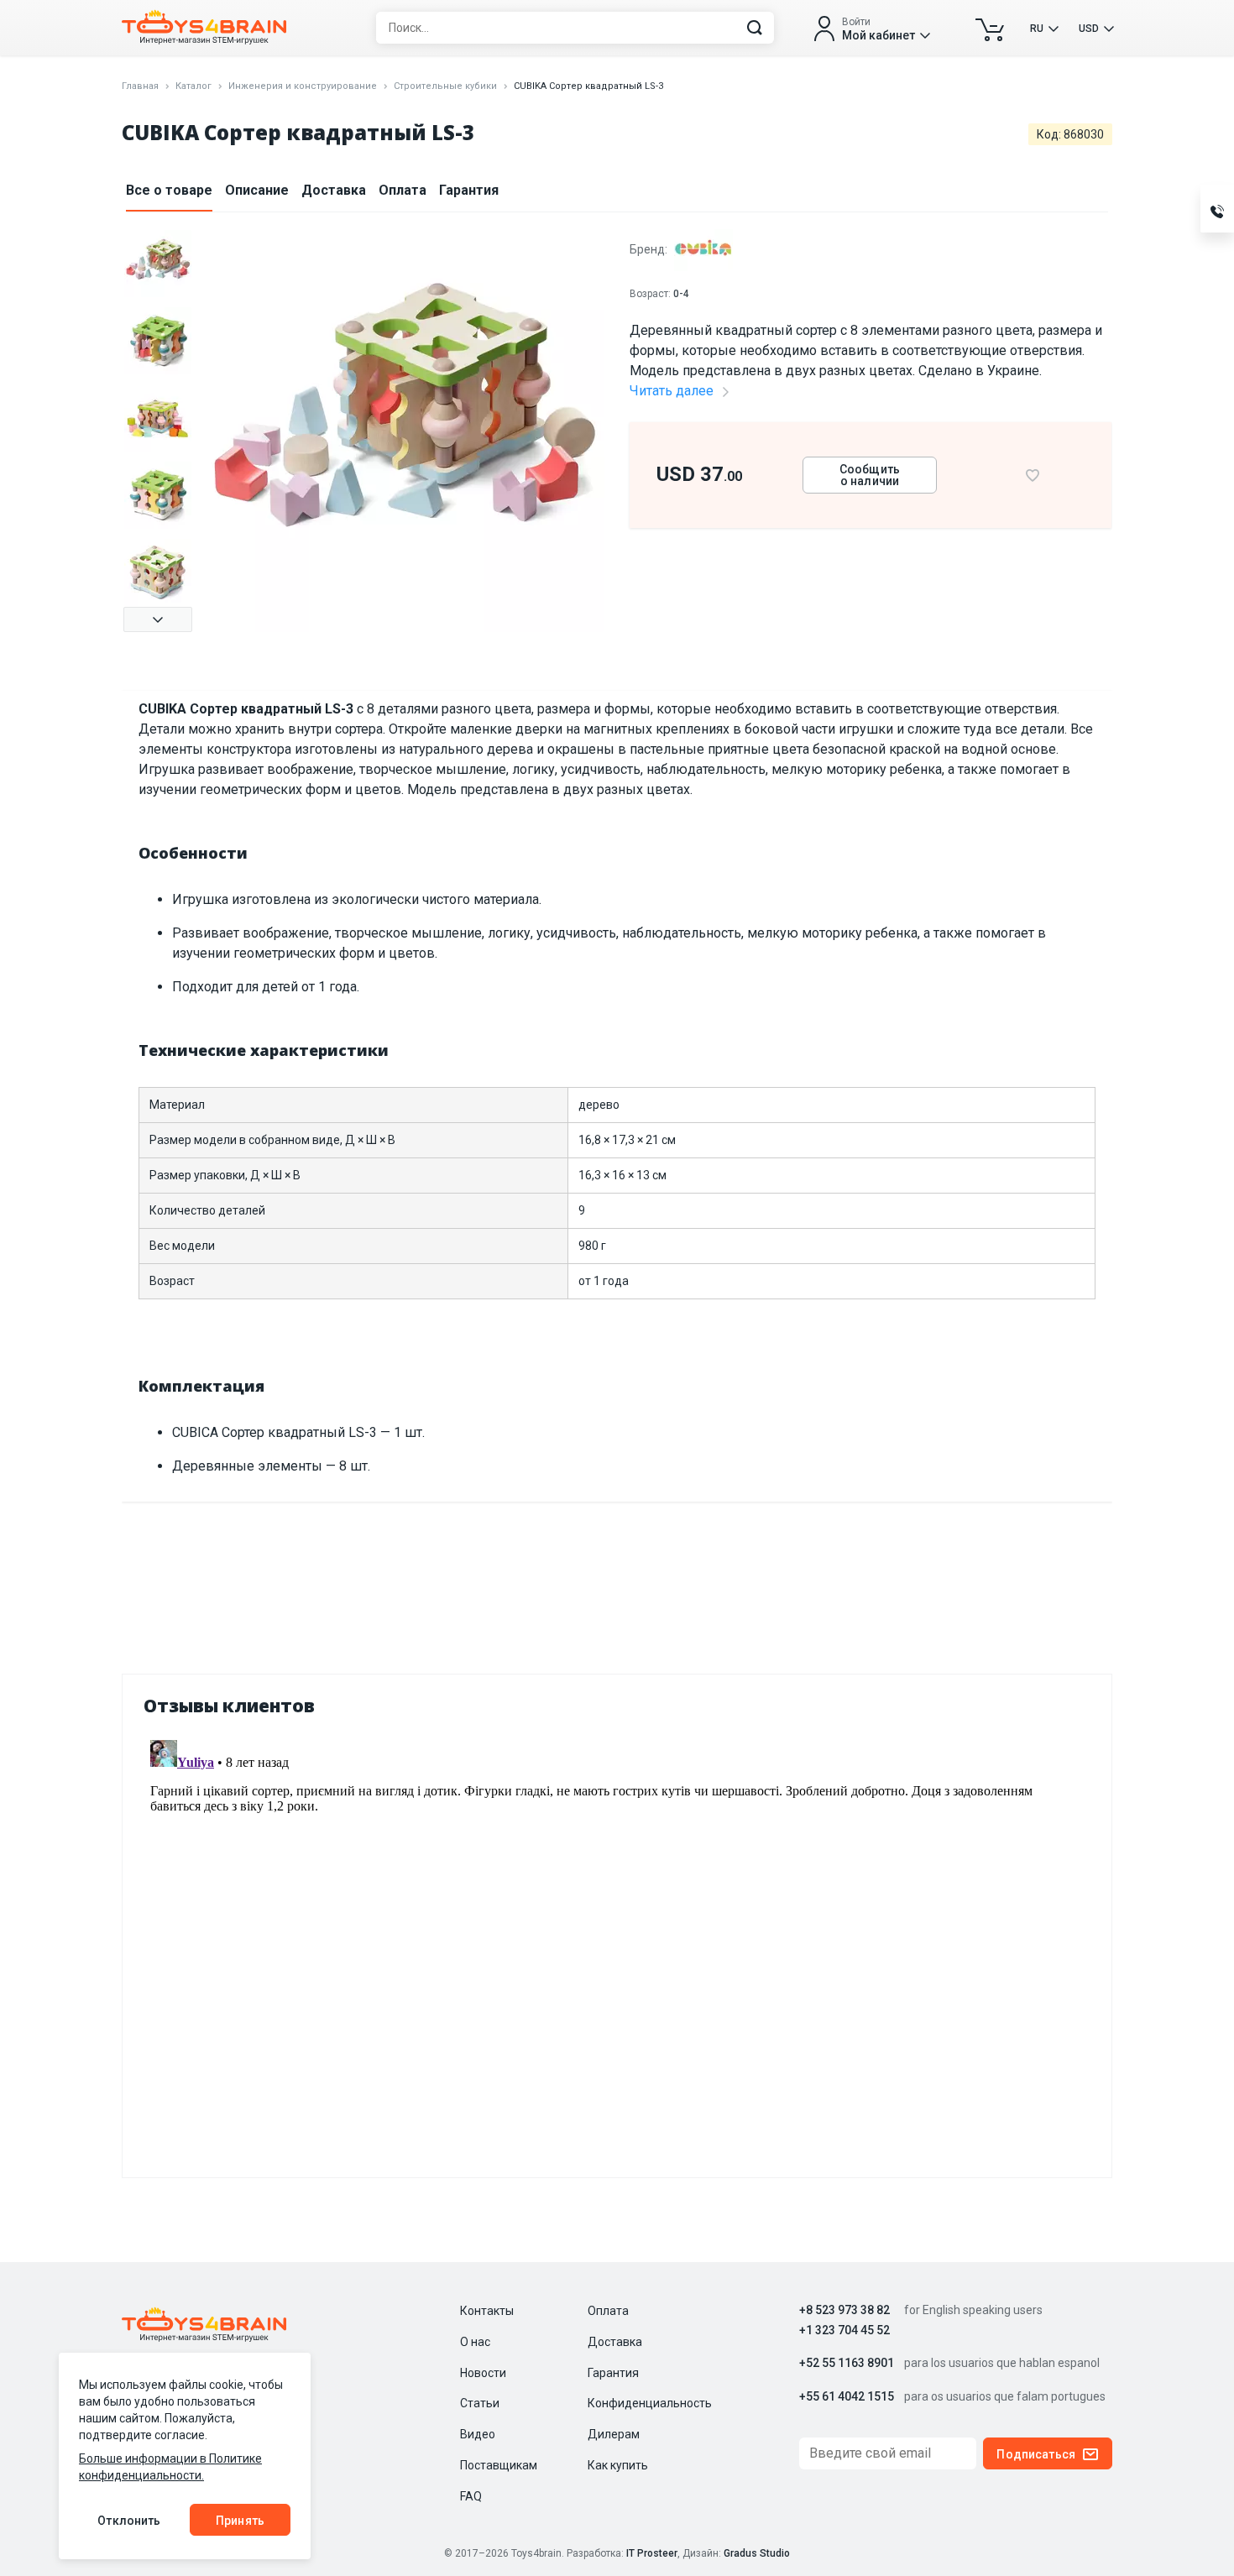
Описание (257, 190)
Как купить (618, 2465)
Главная (140, 86)
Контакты (487, 2311)
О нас (475, 2342)
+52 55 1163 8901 (847, 2363)
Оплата (403, 190)
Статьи (480, 2403)
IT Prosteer (652, 2553)
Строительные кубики (445, 86)
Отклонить (129, 2521)
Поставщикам (499, 2465)
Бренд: (650, 249)
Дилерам (614, 2434)
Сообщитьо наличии (870, 475)
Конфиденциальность (650, 2403)
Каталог (193, 86)
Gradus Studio (757, 2553)
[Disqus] (617, 1943)
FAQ (471, 2496)
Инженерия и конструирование (303, 86)
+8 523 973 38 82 (844, 2310)
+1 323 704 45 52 (844, 2330)
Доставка (334, 190)
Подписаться (1036, 2454)
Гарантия (469, 190)
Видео (478, 2434)
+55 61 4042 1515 (847, 2397)
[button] (158, 619)
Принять (240, 2521)
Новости (483, 2373)
